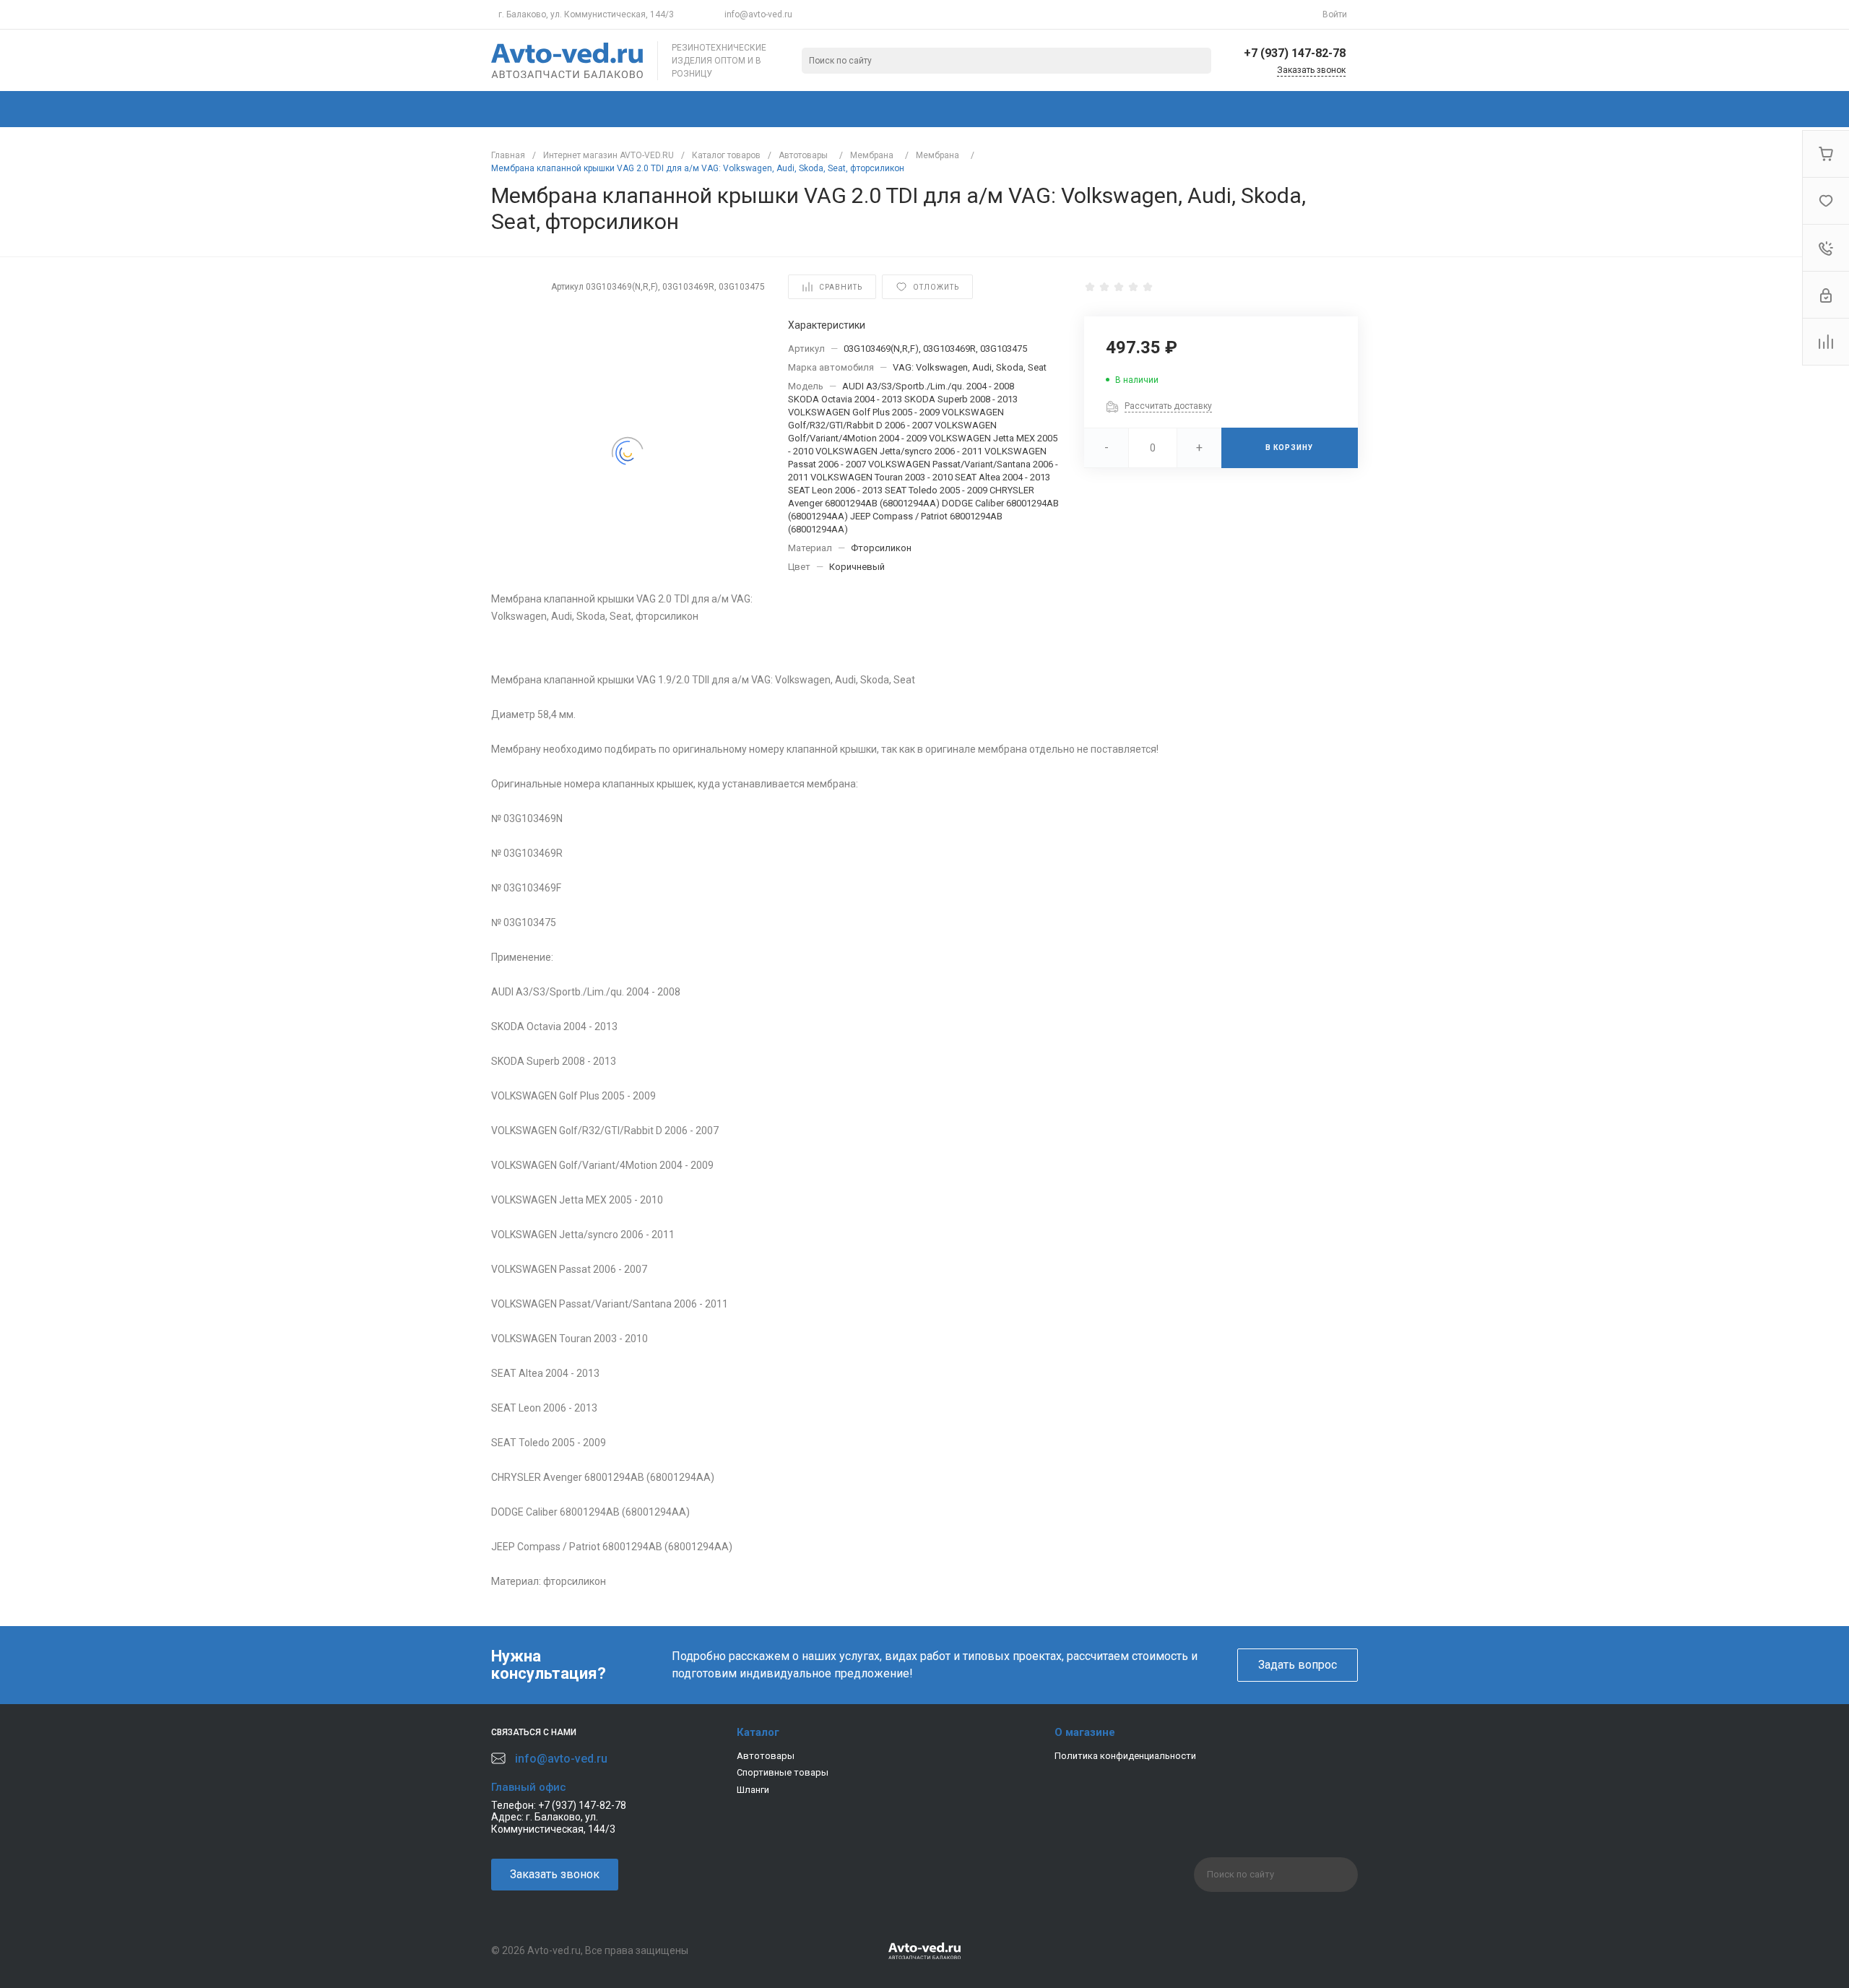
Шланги (753, 1790)
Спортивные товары (783, 1772)
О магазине (1085, 1732)
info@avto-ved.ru (758, 14)
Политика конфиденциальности (1125, 1756)
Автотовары (766, 1756)
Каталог (758, 1732)
